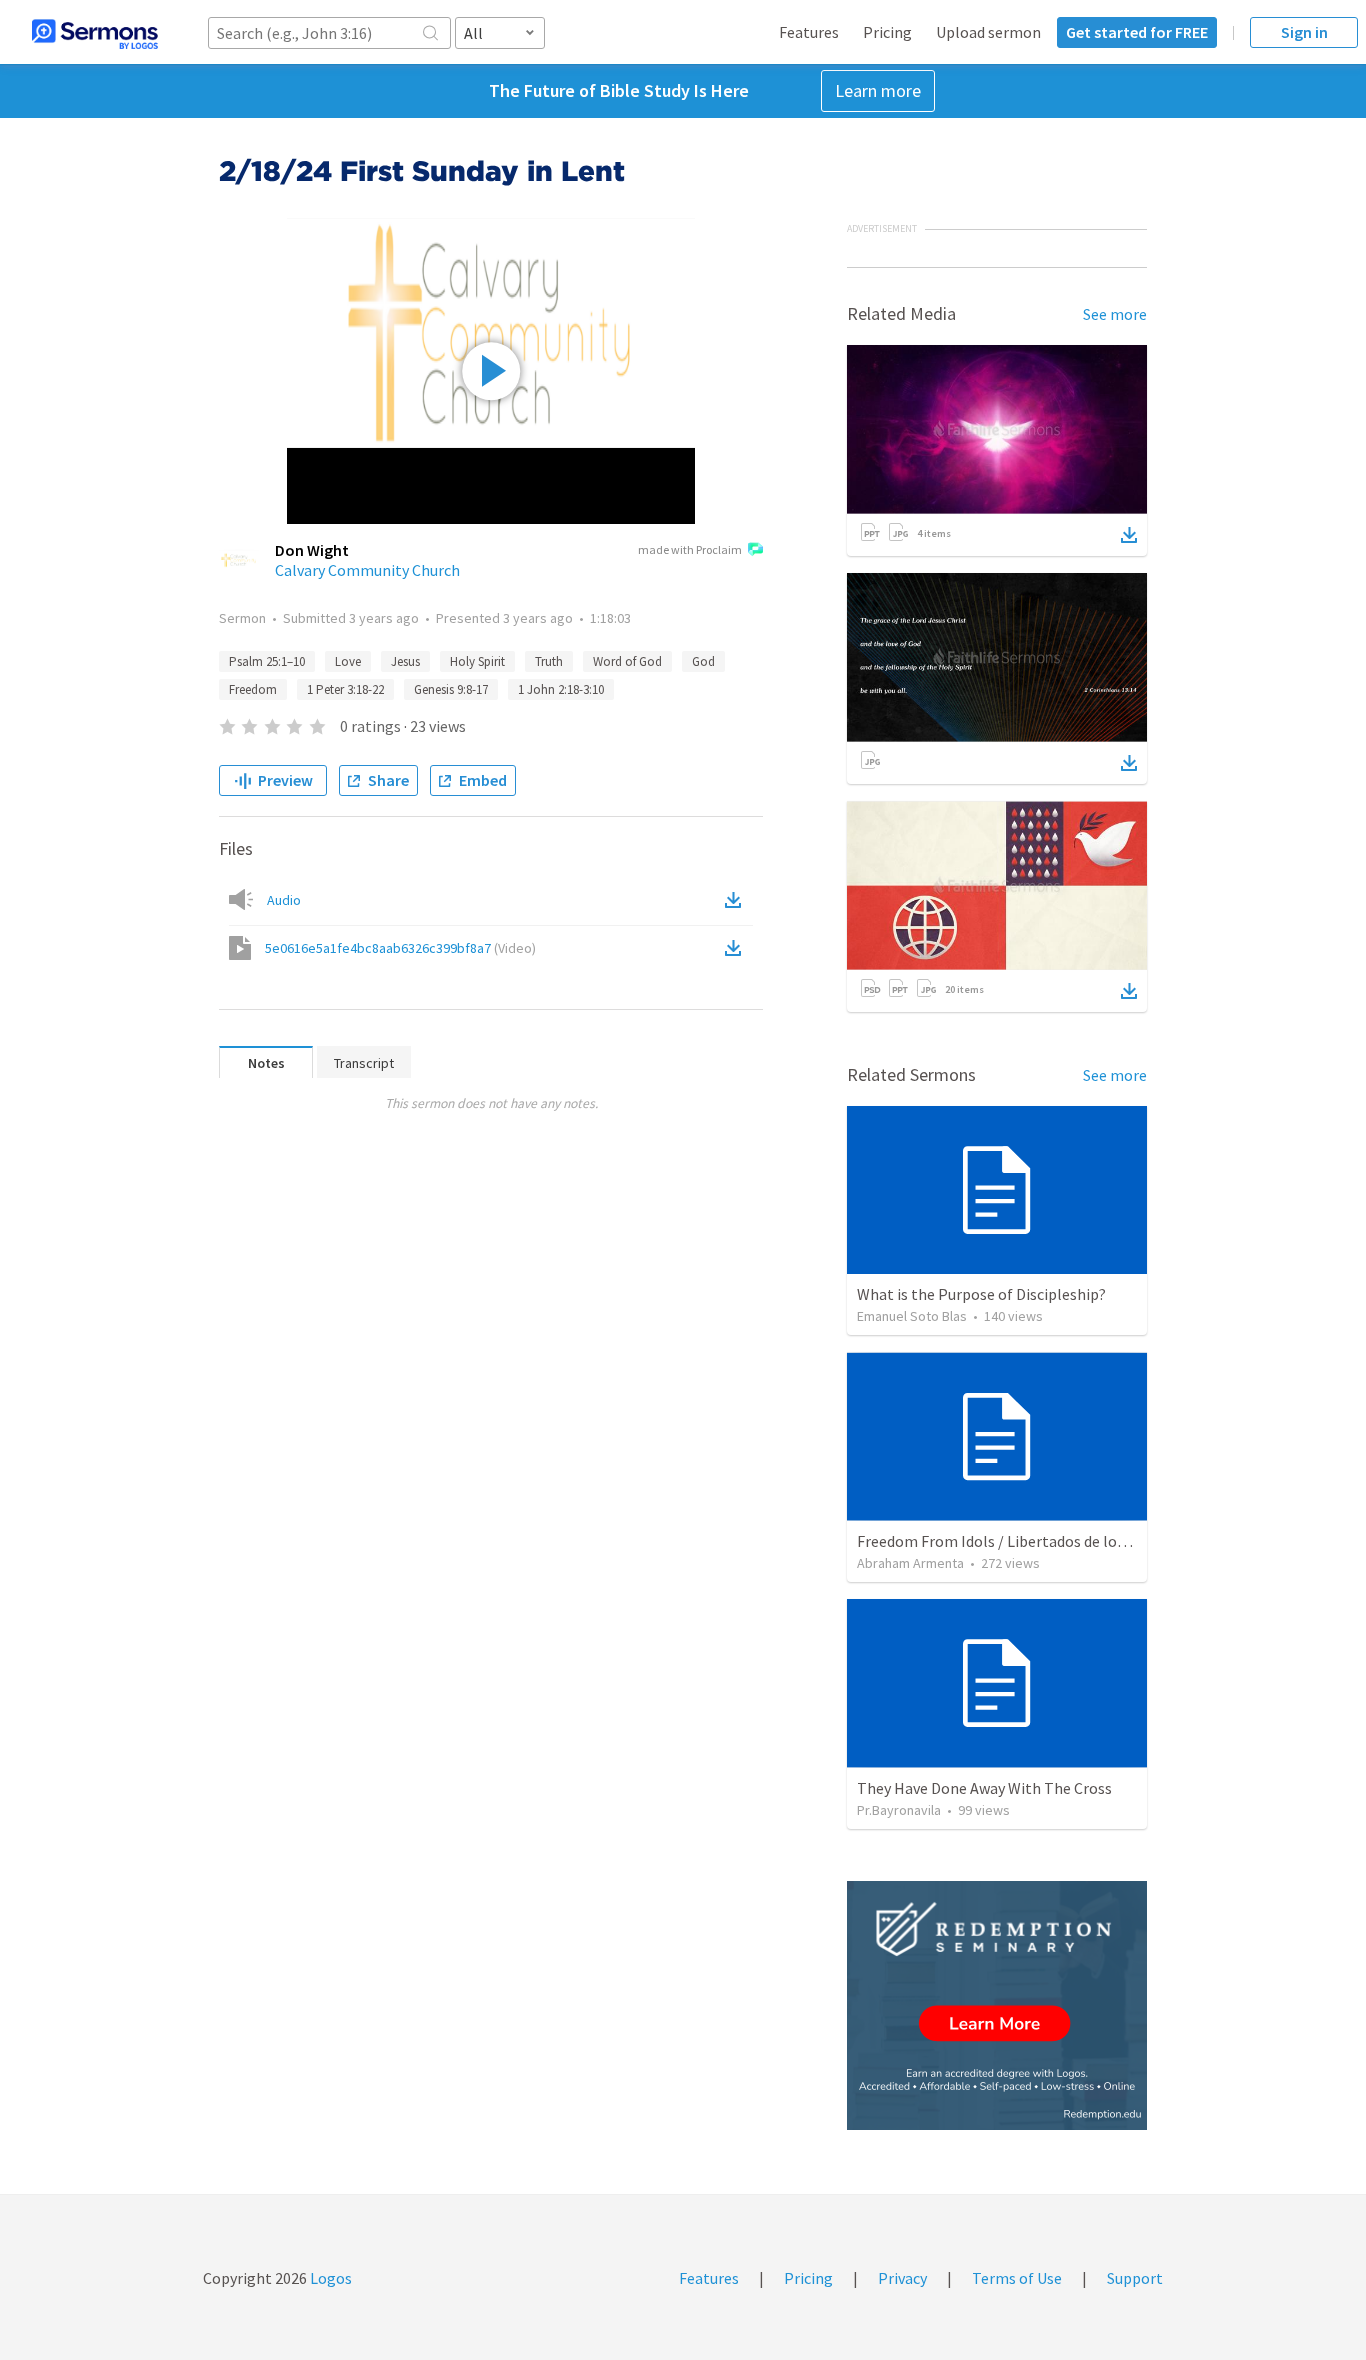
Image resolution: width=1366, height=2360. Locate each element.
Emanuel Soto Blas (912, 1316)
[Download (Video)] (737, 948)
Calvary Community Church (367, 570)
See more (1115, 314)
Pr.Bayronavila (899, 1810)
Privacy (902, 2278)
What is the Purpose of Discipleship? (981, 1294)
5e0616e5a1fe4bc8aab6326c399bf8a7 (400, 948)
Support (1135, 2278)
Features (809, 32)
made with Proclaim (690, 549)
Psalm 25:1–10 (267, 661)
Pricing (887, 32)
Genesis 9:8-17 (451, 689)
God (703, 661)
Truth (549, 661)
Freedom (253, 689)
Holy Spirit (477, 661)
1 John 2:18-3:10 (561, 689)
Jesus (405, 661)
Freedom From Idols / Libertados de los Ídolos (1013, 1541)
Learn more (878, 90)
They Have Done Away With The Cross (984, 1788)
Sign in (1304, 32)
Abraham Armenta (910, 1563)
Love (348, 661)
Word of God (627, 661)
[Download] (1129, 535)
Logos (329, 2278)
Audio (284, 900)
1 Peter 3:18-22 (345, 689)
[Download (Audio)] (737, 900)
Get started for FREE (1137, 32)
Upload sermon (988, 32)
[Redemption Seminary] (997, 2005)
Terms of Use (1017, 2278)
